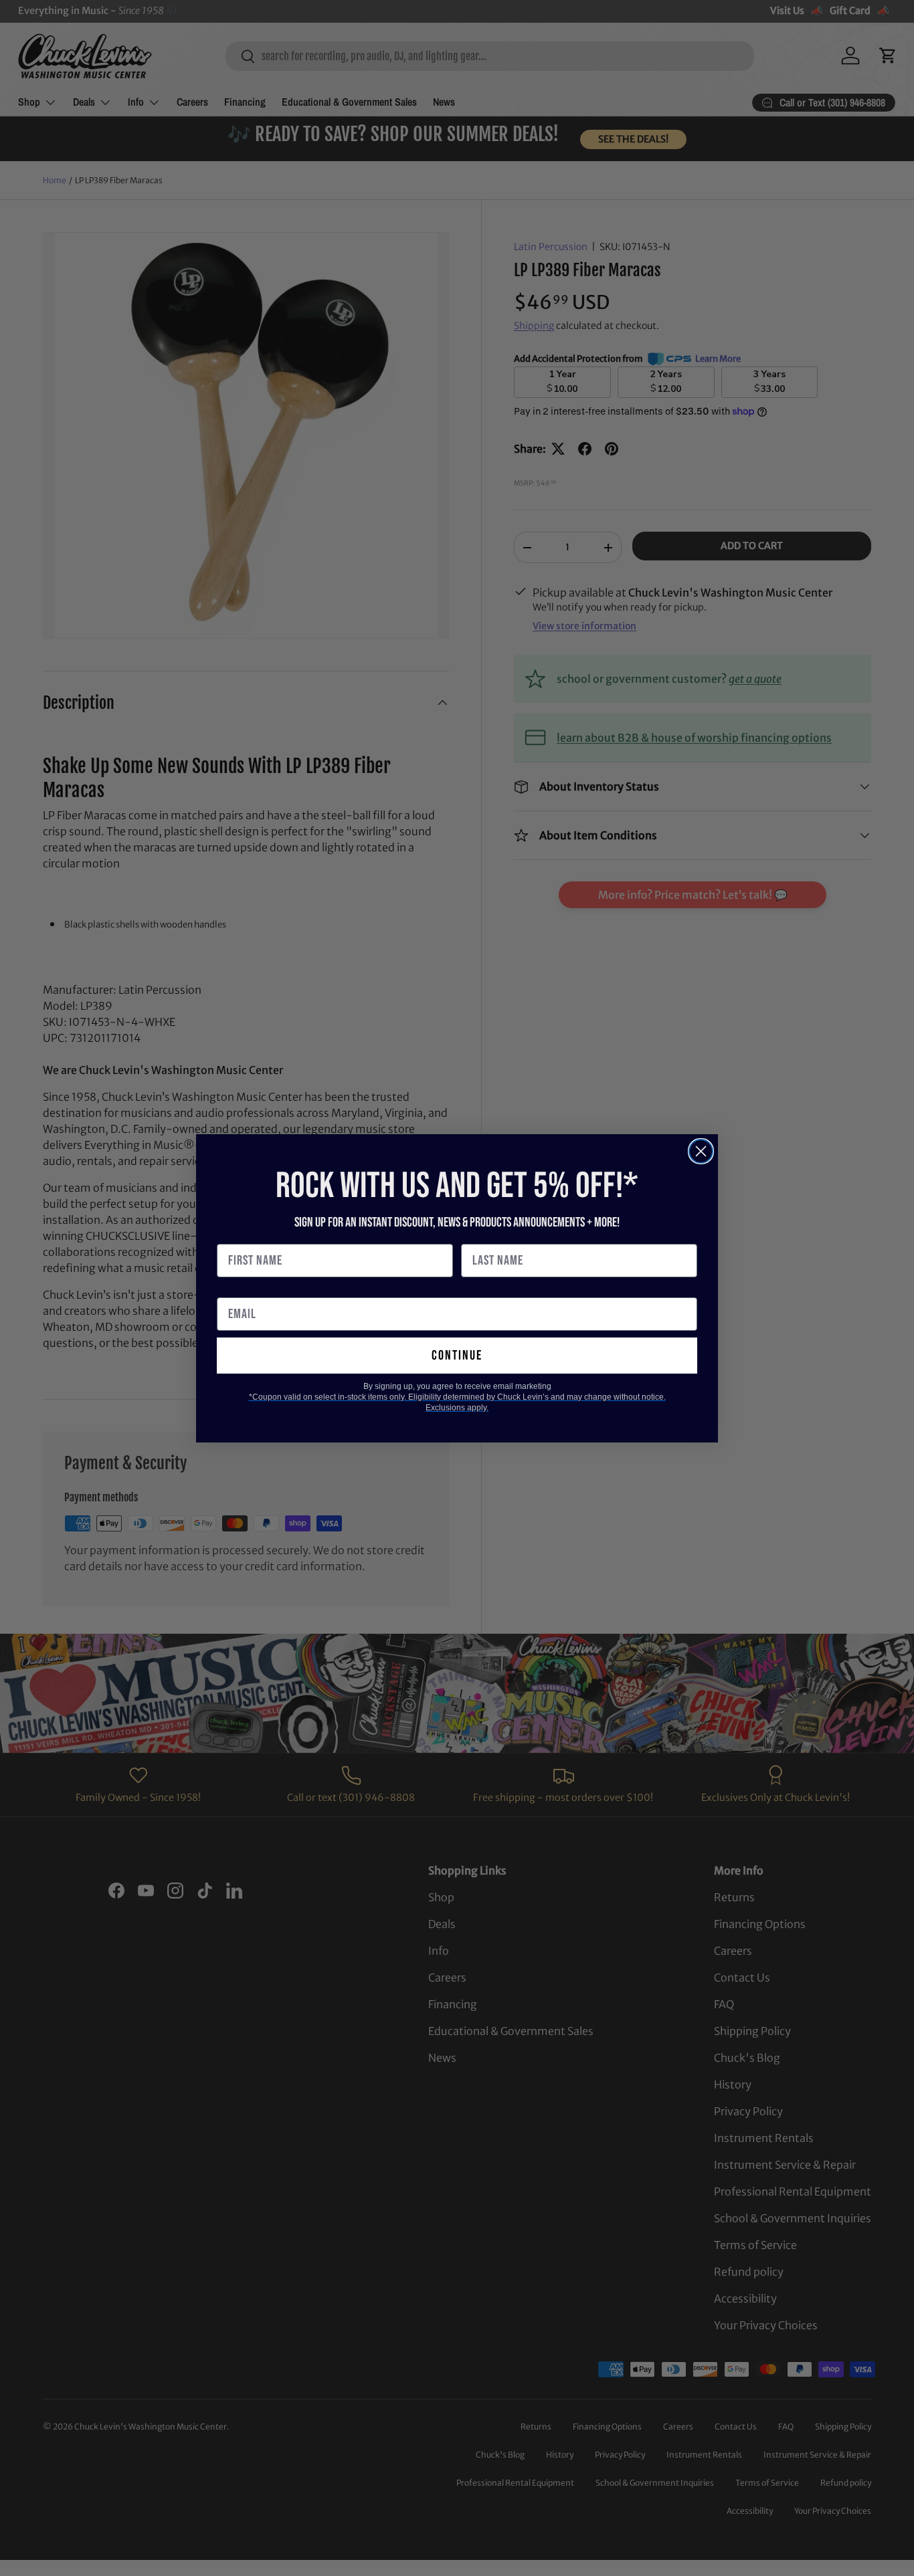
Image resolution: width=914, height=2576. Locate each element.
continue (457, 1356)
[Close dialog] (701, 1151)
